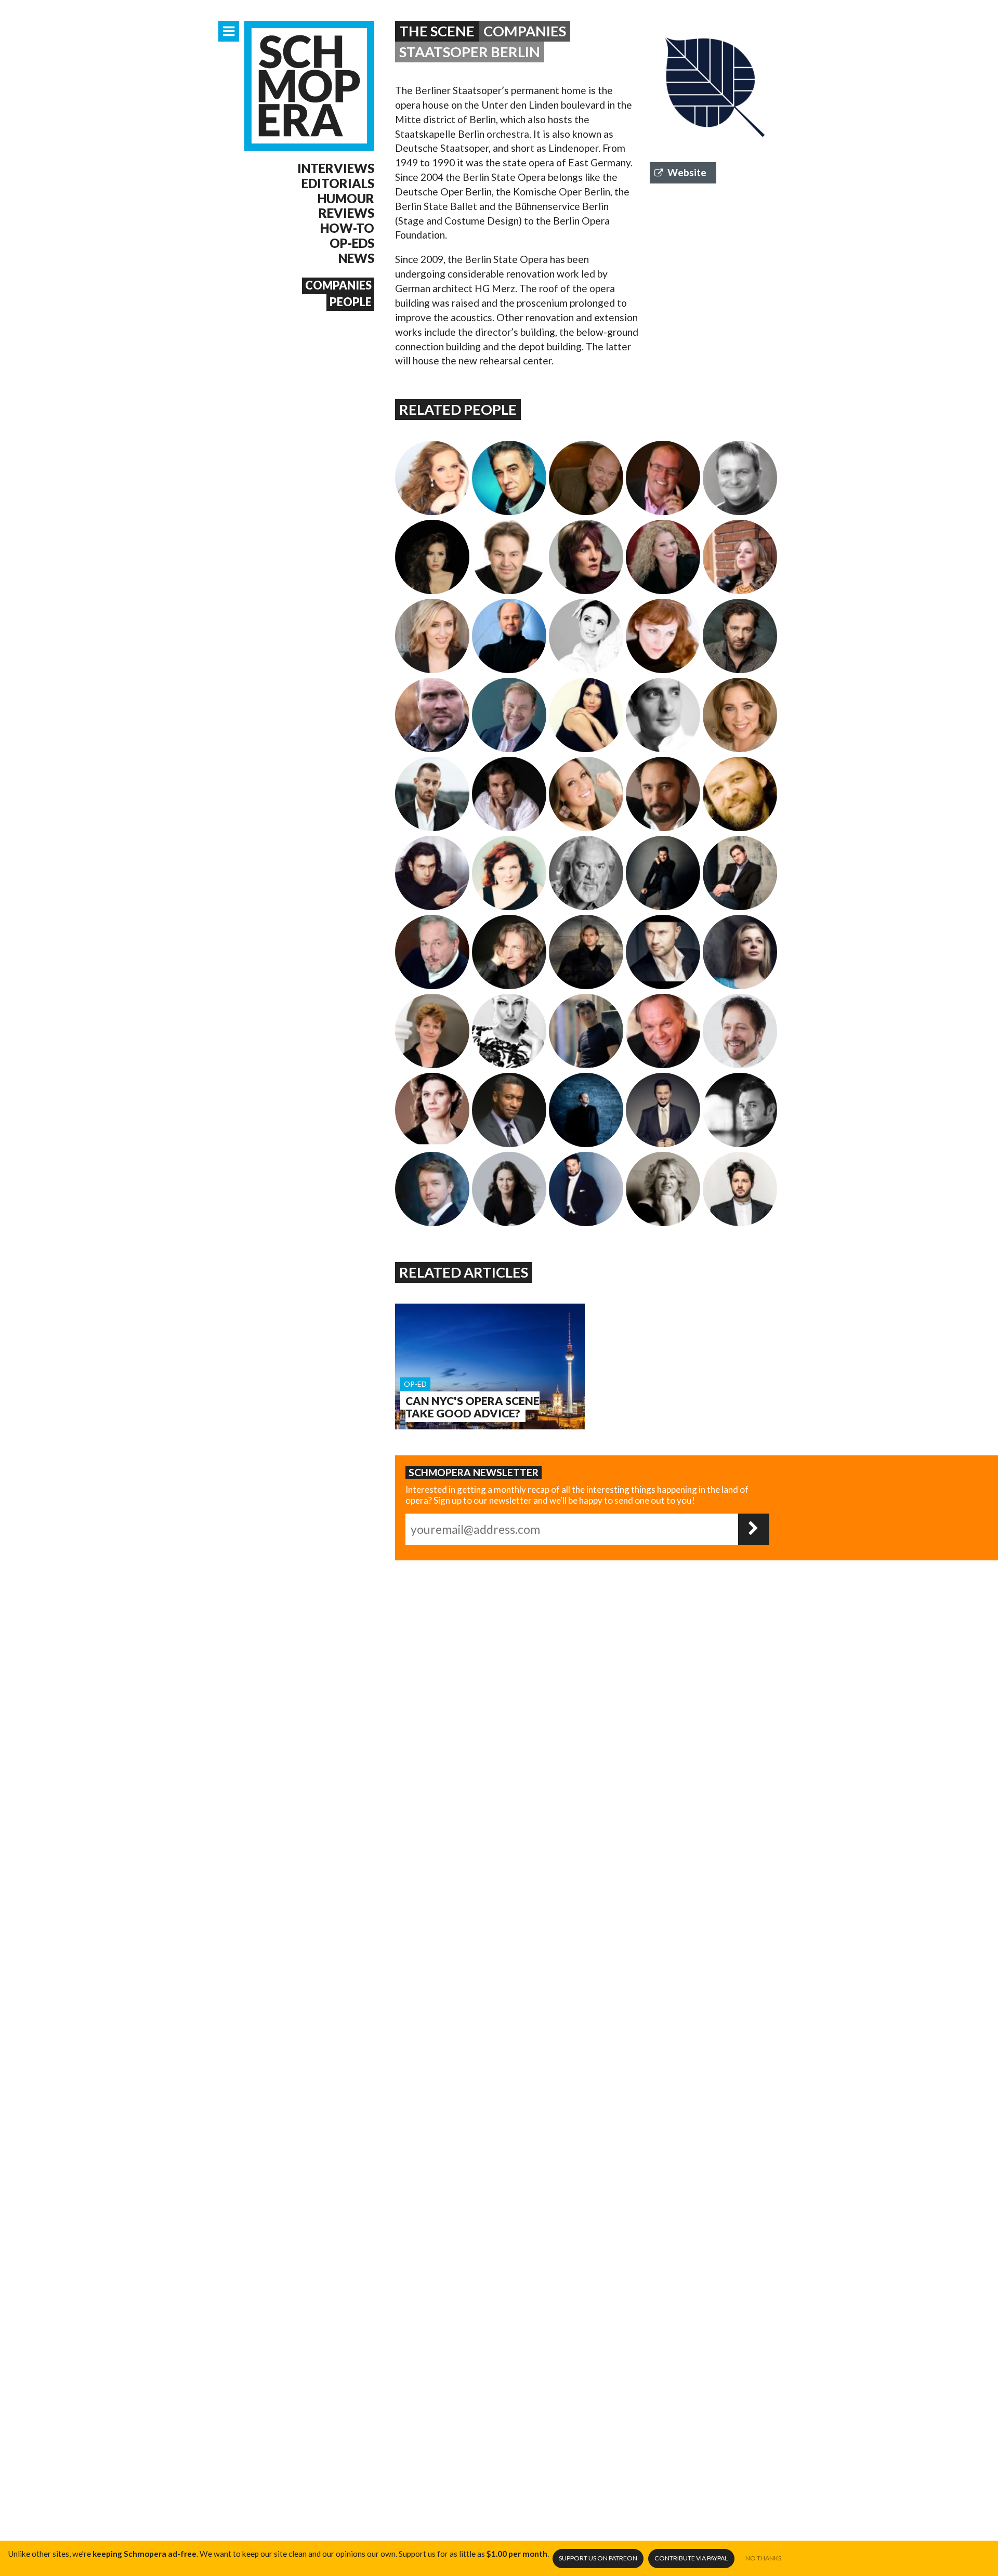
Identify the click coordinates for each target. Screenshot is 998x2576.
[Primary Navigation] (229, 31)
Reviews (346, 213)
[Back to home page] (309, 86)
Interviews (336, 168)
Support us (598, 2558)
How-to (347, 228)
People (351, 302)
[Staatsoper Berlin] (715, 86)
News (356, 258)
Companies (338, 285)
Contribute (691, 2558)
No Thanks (763, 2558)
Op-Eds (352, 243)
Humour (346, 199)
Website (687, 172)
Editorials (338, 183)
